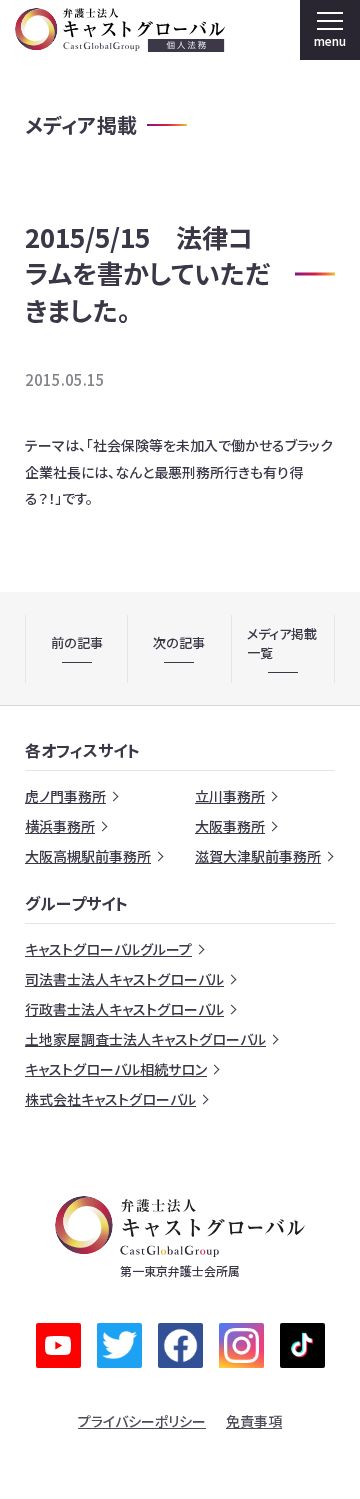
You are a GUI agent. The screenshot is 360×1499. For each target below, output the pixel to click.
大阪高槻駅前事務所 (88, 856)
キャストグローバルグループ (108, 949)
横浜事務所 (60, 826)
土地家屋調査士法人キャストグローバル (145, 1039)
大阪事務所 (230, 826)
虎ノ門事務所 (65, 796)
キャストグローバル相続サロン (116, 1069)
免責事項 (254, 1421)
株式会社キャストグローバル (110, 1099)
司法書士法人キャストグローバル (124, 979)
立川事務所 (230, 796)
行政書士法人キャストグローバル (124, 1009)
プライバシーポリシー (142, 1421)
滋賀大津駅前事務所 (258, 856)
